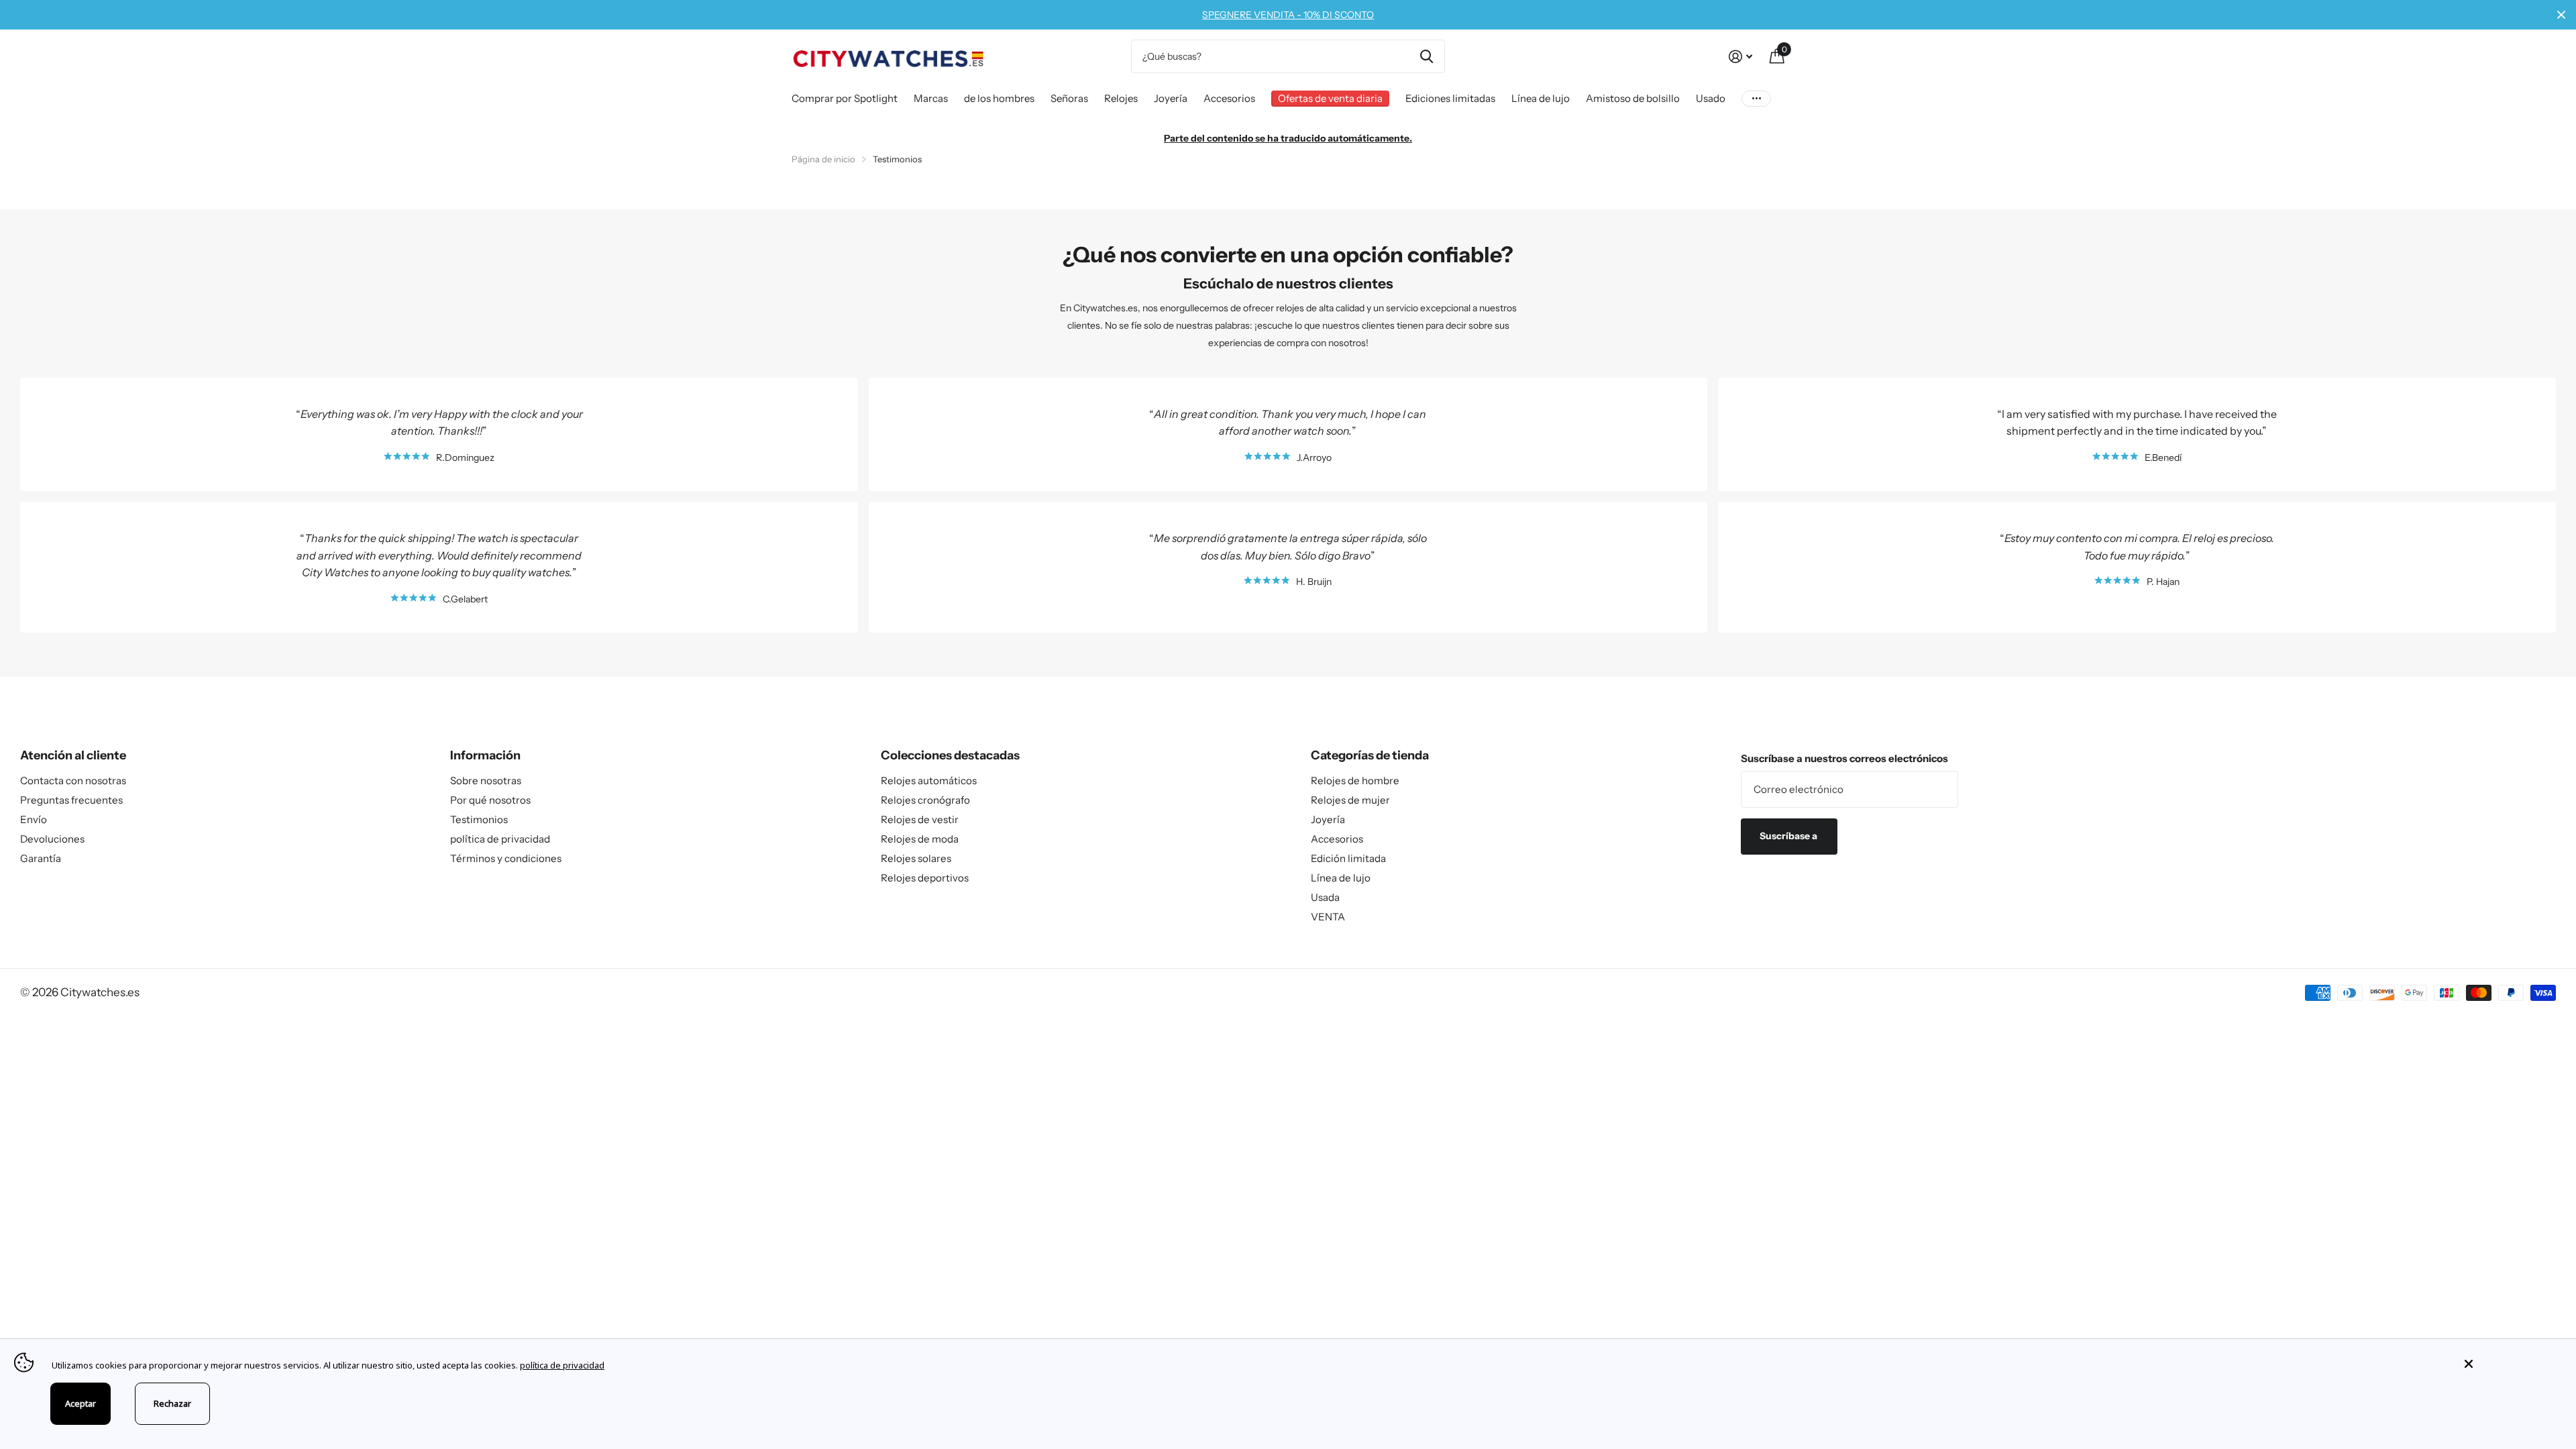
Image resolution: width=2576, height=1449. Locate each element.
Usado (1711, 98)
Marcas (931, 98)
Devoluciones (52, 839)
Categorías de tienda (1370, 755)
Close (2561, 15)
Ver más (1756, 98)
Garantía (41, 858)
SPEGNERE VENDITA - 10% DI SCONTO (1288, 15)
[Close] (2510, 1364)
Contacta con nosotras (73, 781)
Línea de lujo (1541, 98)
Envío (34, 819)
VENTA (1328, 917)
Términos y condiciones (506, 858)
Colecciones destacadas (950, 755)
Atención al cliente (73, 755)
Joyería (1171, 98)
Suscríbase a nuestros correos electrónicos (1844, 758)
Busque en (1427, 56)
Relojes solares (916, 858)
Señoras (1069, 98)
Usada (1325, 897)
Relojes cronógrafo (925, 800)
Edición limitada (1348, 858)
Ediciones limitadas (1450, 98)
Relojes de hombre (1355, 781)
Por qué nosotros (490, 800)
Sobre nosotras (486, 781)
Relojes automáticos (929, 781)
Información (485, 755)
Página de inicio (823, 159)
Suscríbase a (1789, 836)
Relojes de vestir (920, 819)
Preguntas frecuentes (71, 800)
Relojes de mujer (1350, 800)
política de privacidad (500, 839)
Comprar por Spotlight (845, 98)
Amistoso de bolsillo (1633, 98)
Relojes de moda (920, 839)
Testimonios (479, 819)
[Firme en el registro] (1740, 57)
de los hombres (999, 98)
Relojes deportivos (925, 878)
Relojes (1121, 98)
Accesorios (1229, 98)
